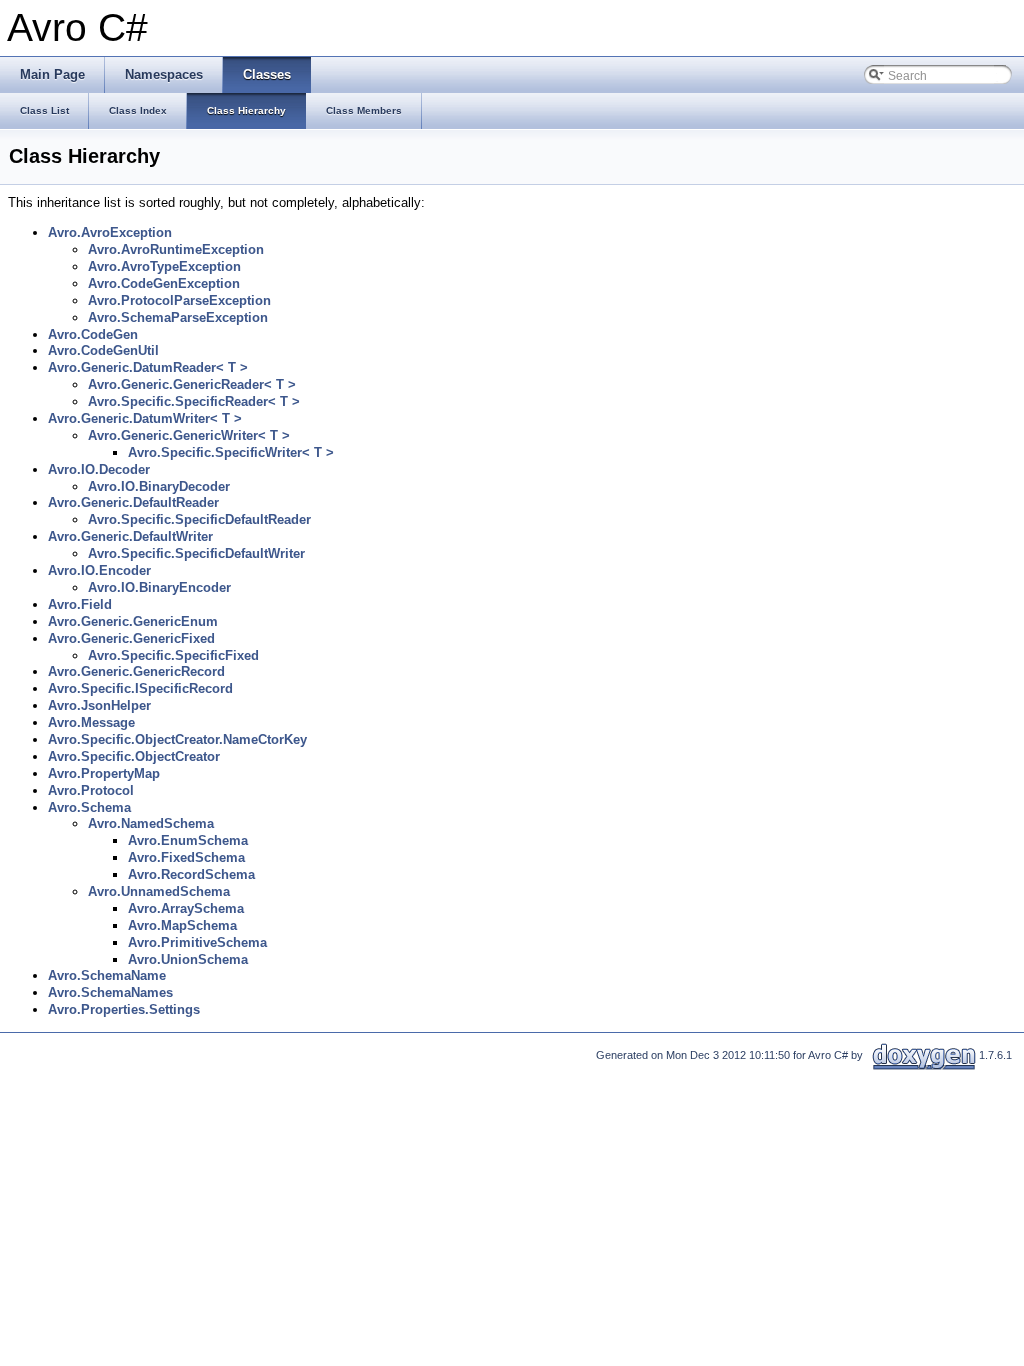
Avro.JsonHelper (99, 705)
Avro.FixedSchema (186, 857)
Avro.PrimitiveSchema (197, 942)
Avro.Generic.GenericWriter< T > (189, 435)
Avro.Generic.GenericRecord (136, 671)
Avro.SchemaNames (110, 992)
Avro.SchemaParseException (178, 317)
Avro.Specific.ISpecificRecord (140, 688)
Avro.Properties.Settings (124, 1009)
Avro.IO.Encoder (99, 570)
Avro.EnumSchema (188, 840)
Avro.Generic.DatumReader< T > (148, 367)
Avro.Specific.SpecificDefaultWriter (196, 553)
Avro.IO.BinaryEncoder (159, 587)
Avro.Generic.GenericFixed (131, 638)
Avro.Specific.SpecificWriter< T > (231, 452)
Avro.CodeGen (93, 334)
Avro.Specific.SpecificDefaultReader (199, 519)
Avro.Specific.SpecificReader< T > (194, 401)
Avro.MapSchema (182, 925)
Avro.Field (80, 604)
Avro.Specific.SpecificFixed (173, 655)
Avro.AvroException (110, 232)
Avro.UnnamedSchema (159, 891)
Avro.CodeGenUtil (103, 350)
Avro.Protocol (91, 790)
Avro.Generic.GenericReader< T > (192, 384)
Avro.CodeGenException (164, 283)
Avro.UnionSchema (188, 959)
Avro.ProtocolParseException (179, 300)
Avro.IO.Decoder (99, 469)
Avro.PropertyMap (104, 773)
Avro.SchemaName (107, 975)
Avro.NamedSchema (151, 823)
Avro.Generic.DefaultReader (133, 502)
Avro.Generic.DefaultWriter (130, 536)
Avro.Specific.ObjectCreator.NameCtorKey (177, 739)
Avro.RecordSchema (191, 874)
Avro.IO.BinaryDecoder (159, 486)
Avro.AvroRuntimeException (176, 249)
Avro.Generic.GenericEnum (133, 621)
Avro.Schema (89, 807)
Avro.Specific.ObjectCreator (134, 756)
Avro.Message (91, 722)
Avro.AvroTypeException (164, 266)
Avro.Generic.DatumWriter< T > (145, 418)
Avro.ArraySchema (186, 908)
